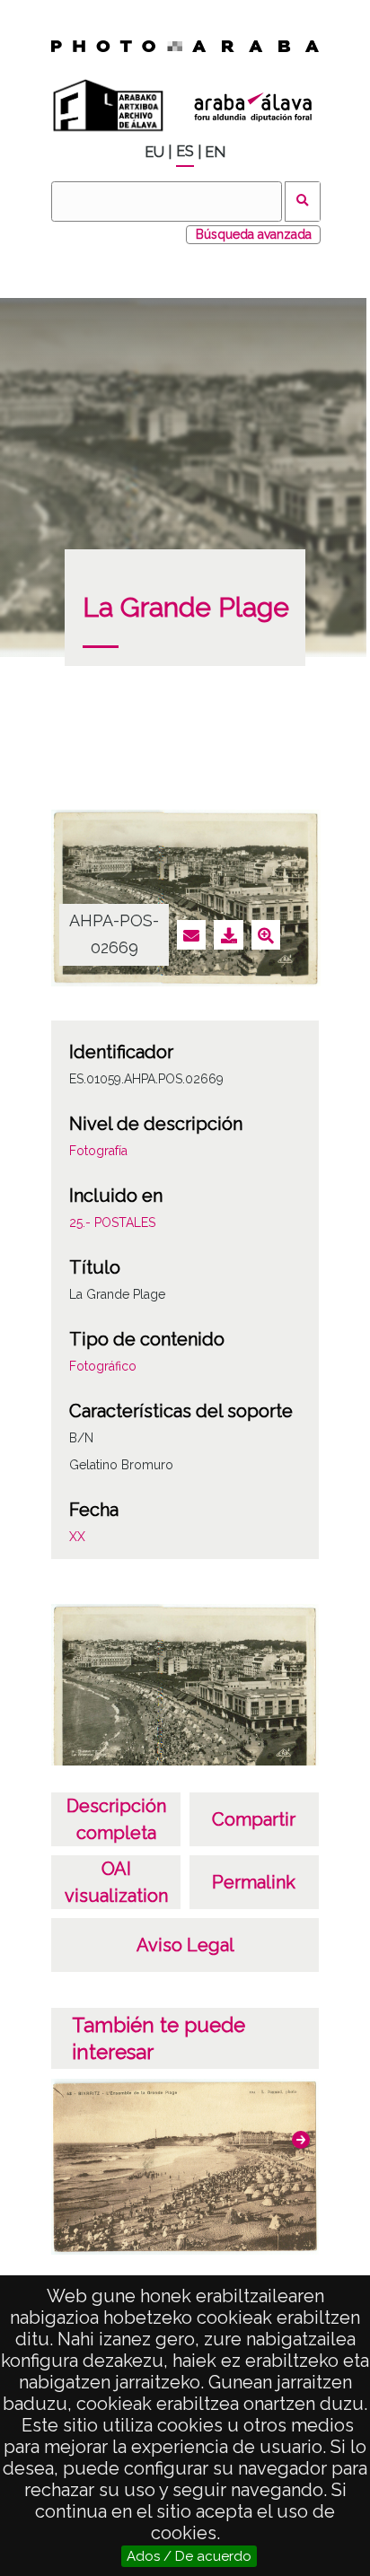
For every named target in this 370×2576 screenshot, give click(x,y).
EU (154, 152)
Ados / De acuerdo (189, 2556)
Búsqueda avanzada (254, 234)
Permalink (254, 1882)
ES (185, 151)
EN (215, 152)
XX (77, 1537)
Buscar (303, 202)
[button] (301, 2140)
